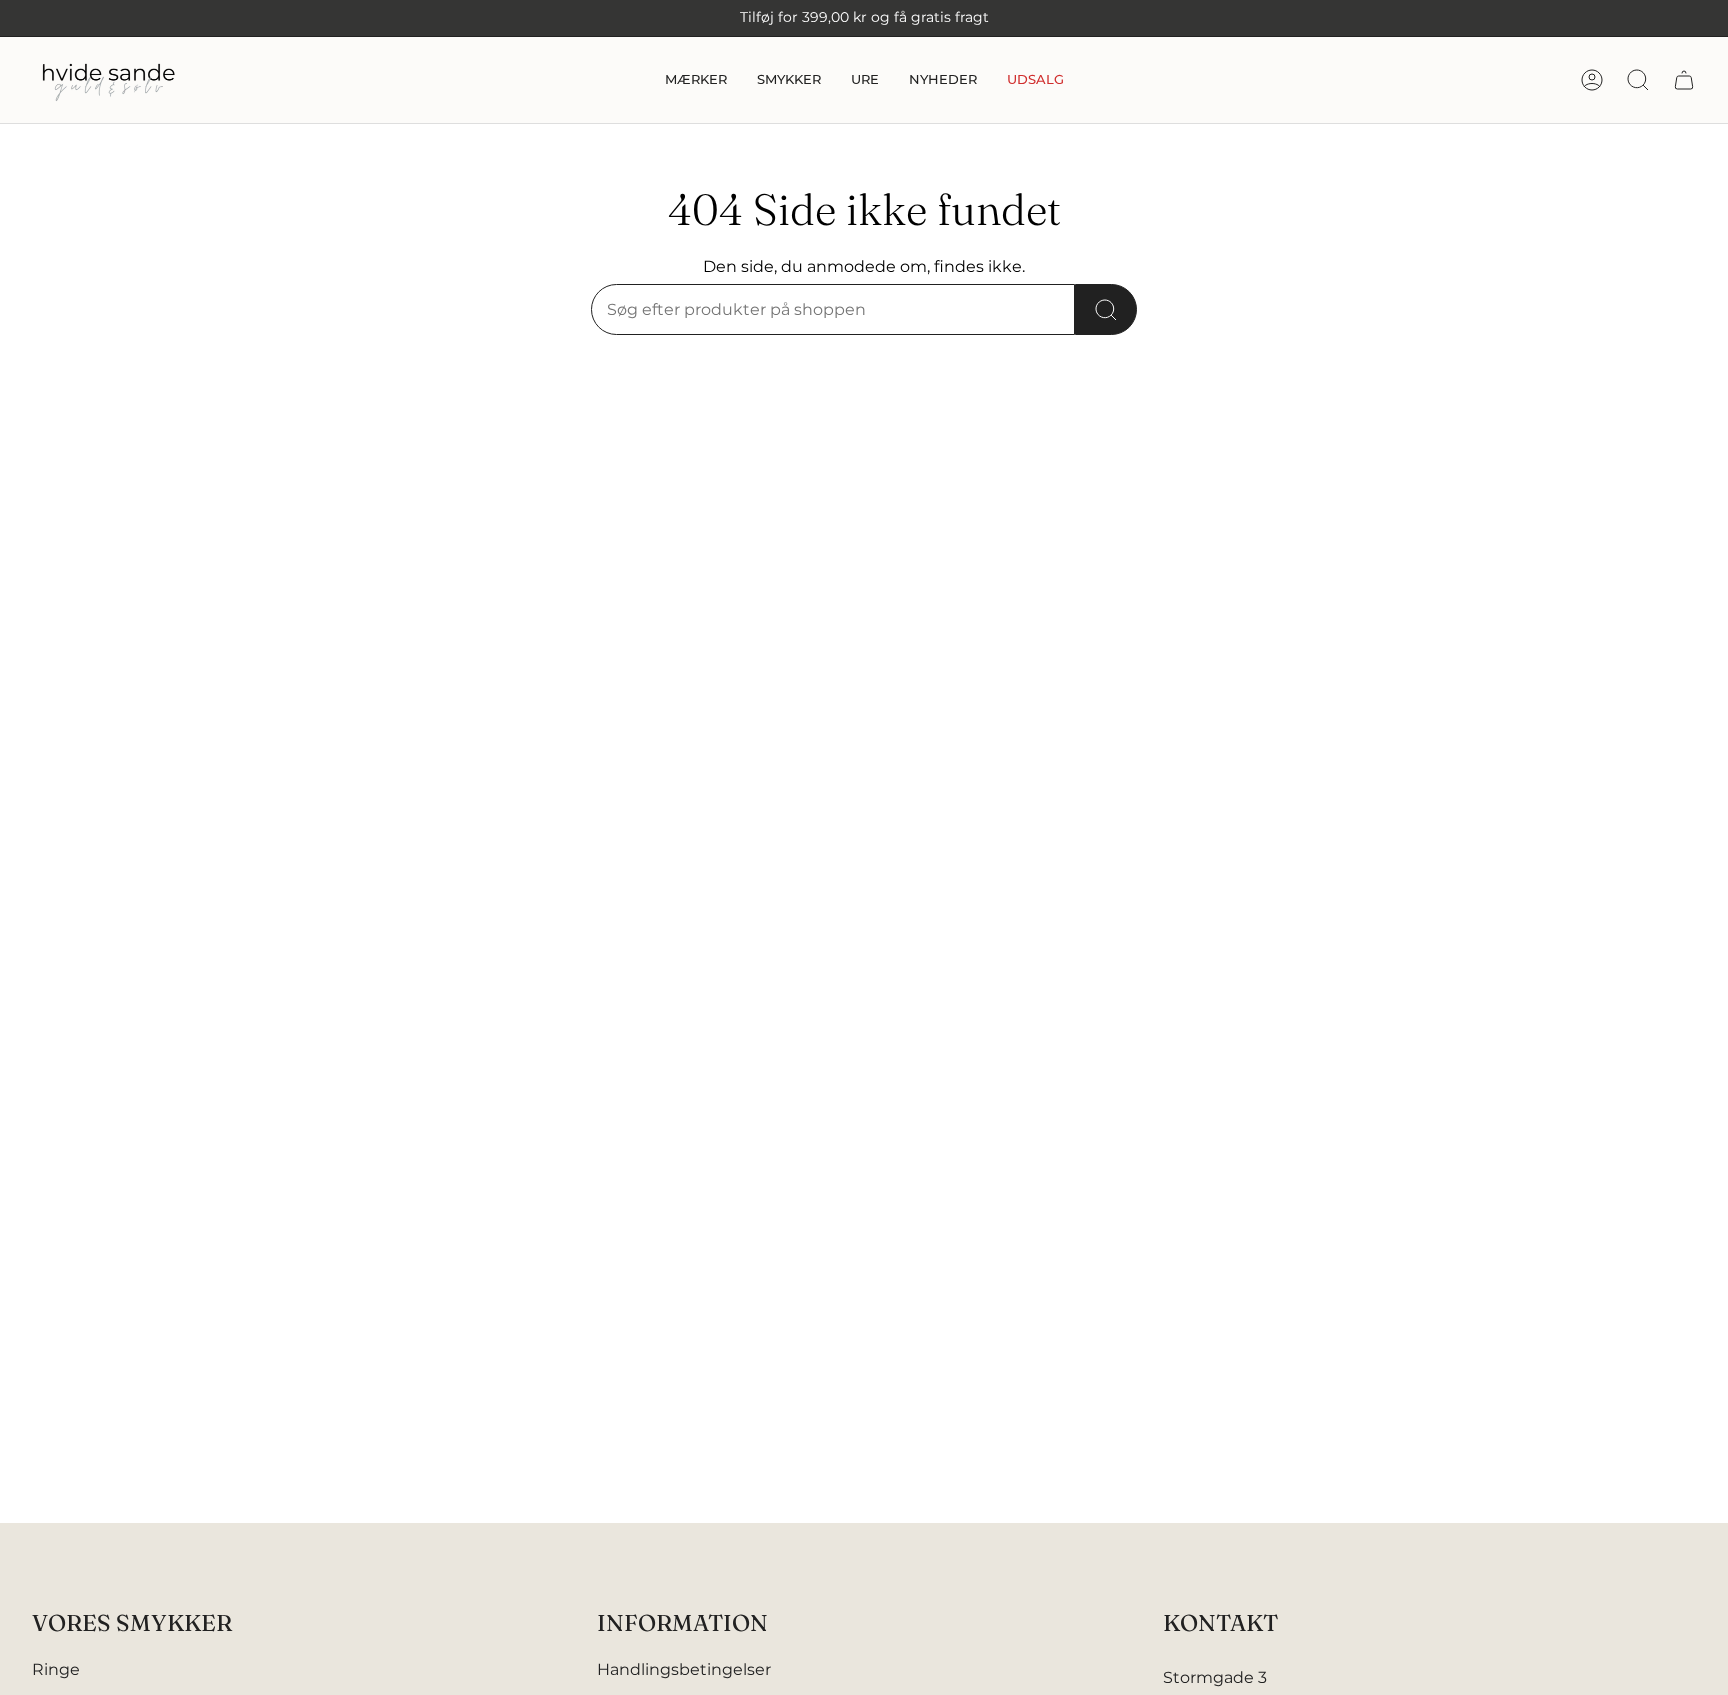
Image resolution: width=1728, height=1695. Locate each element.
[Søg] (1106, 309)
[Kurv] (1684, 80)
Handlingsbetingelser (684, 1669)
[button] (696, 80)
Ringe (56, 1669)
